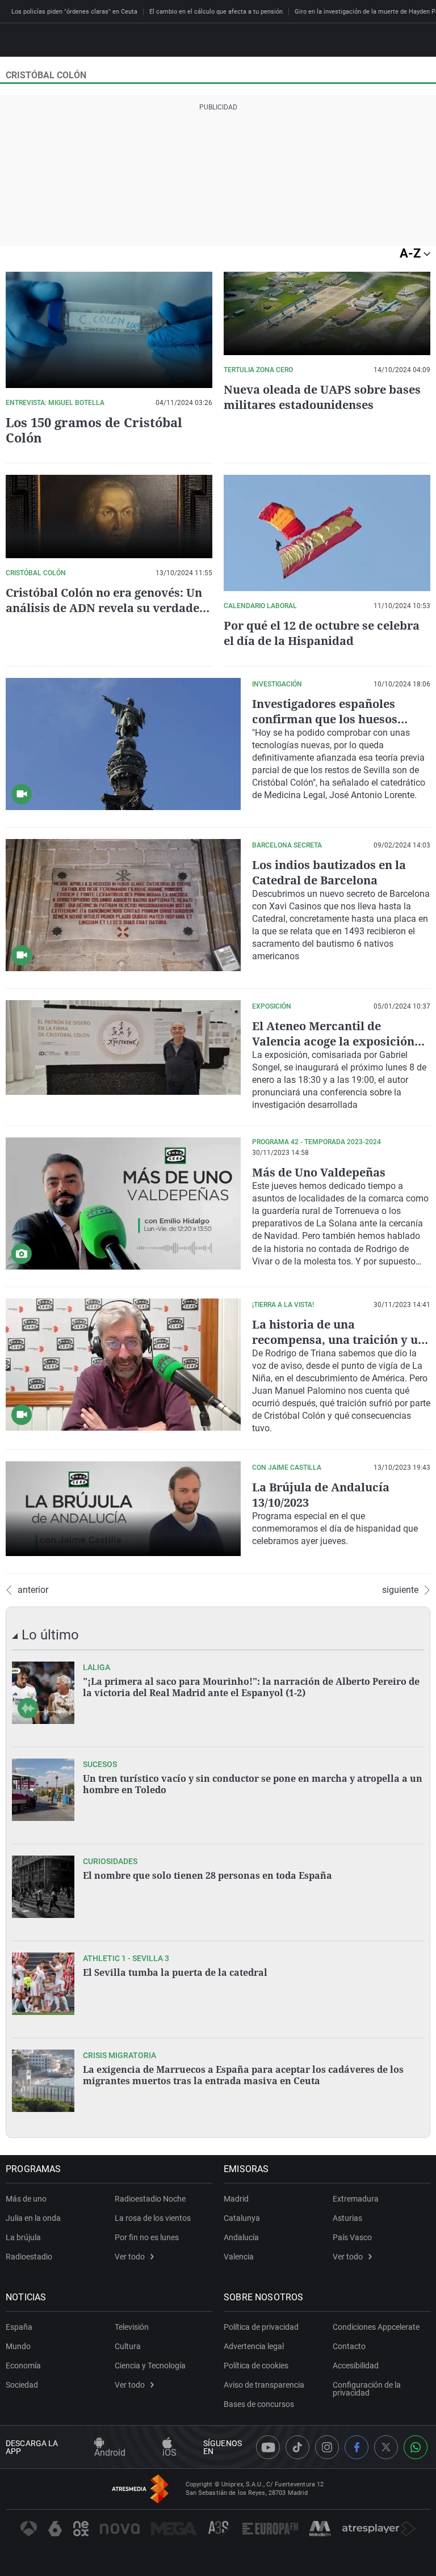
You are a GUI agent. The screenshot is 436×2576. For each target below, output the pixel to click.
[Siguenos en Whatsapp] (416, 2447)
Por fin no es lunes (147, 2237)
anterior (33, 1590)
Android (110, 2453)
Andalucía (241, 2237)
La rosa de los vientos (153, 2218)
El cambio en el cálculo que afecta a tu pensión (216, 12)
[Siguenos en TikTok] (297, 2447)
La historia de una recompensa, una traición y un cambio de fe (339, 1340)
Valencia (239, 2257)
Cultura (128, 2346)
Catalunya (242, 2218)
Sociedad (22, 2385)
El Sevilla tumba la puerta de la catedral (175, 1972)
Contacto (349, 2346)
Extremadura (356, 2199)
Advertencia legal (254, 2346)
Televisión (132, 2327)
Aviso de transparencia (264, 2385)
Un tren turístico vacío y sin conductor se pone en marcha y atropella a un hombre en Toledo (253, 1784)
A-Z (412, 253)
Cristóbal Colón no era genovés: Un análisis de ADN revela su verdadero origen (109, 608)
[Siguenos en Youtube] (268, 2447)
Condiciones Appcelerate (376, 2327)
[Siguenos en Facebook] (357, 2447)
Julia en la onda (33, 2218)
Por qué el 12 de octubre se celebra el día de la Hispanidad (322, 633)
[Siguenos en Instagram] (327, 2447)
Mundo (18, 2346)
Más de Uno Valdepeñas (319, 1172)
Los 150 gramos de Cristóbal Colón (94, 430)
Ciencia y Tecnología (150, 2366)
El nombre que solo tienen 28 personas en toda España (207, 1875)
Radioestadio (29, 2257)
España (19, 2327)
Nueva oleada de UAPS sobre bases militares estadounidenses (322, 397)
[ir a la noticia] (43, 1693)
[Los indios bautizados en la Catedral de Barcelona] (123, 905)
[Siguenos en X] (386, 2447)
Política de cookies (256, 2366)
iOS (169, 2453)
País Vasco (352, 2237)
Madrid (236, 2199)
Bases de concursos (259, 2404)
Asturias (347, 2218)
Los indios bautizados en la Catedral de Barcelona (329, 872)
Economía (23, 2366)
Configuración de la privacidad (367, 2389)
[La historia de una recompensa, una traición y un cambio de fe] (123, 1365)
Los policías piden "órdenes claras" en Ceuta (74, 12)
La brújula (23, 2237)
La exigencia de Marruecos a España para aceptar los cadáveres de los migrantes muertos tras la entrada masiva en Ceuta (243, 2075)
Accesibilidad (356, 2366)
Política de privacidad (261, 2327)
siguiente (400, 1590)
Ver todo (130, 2257)
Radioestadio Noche (150, 2199)
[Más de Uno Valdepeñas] (123, 1203)
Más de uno (26, 2199)
